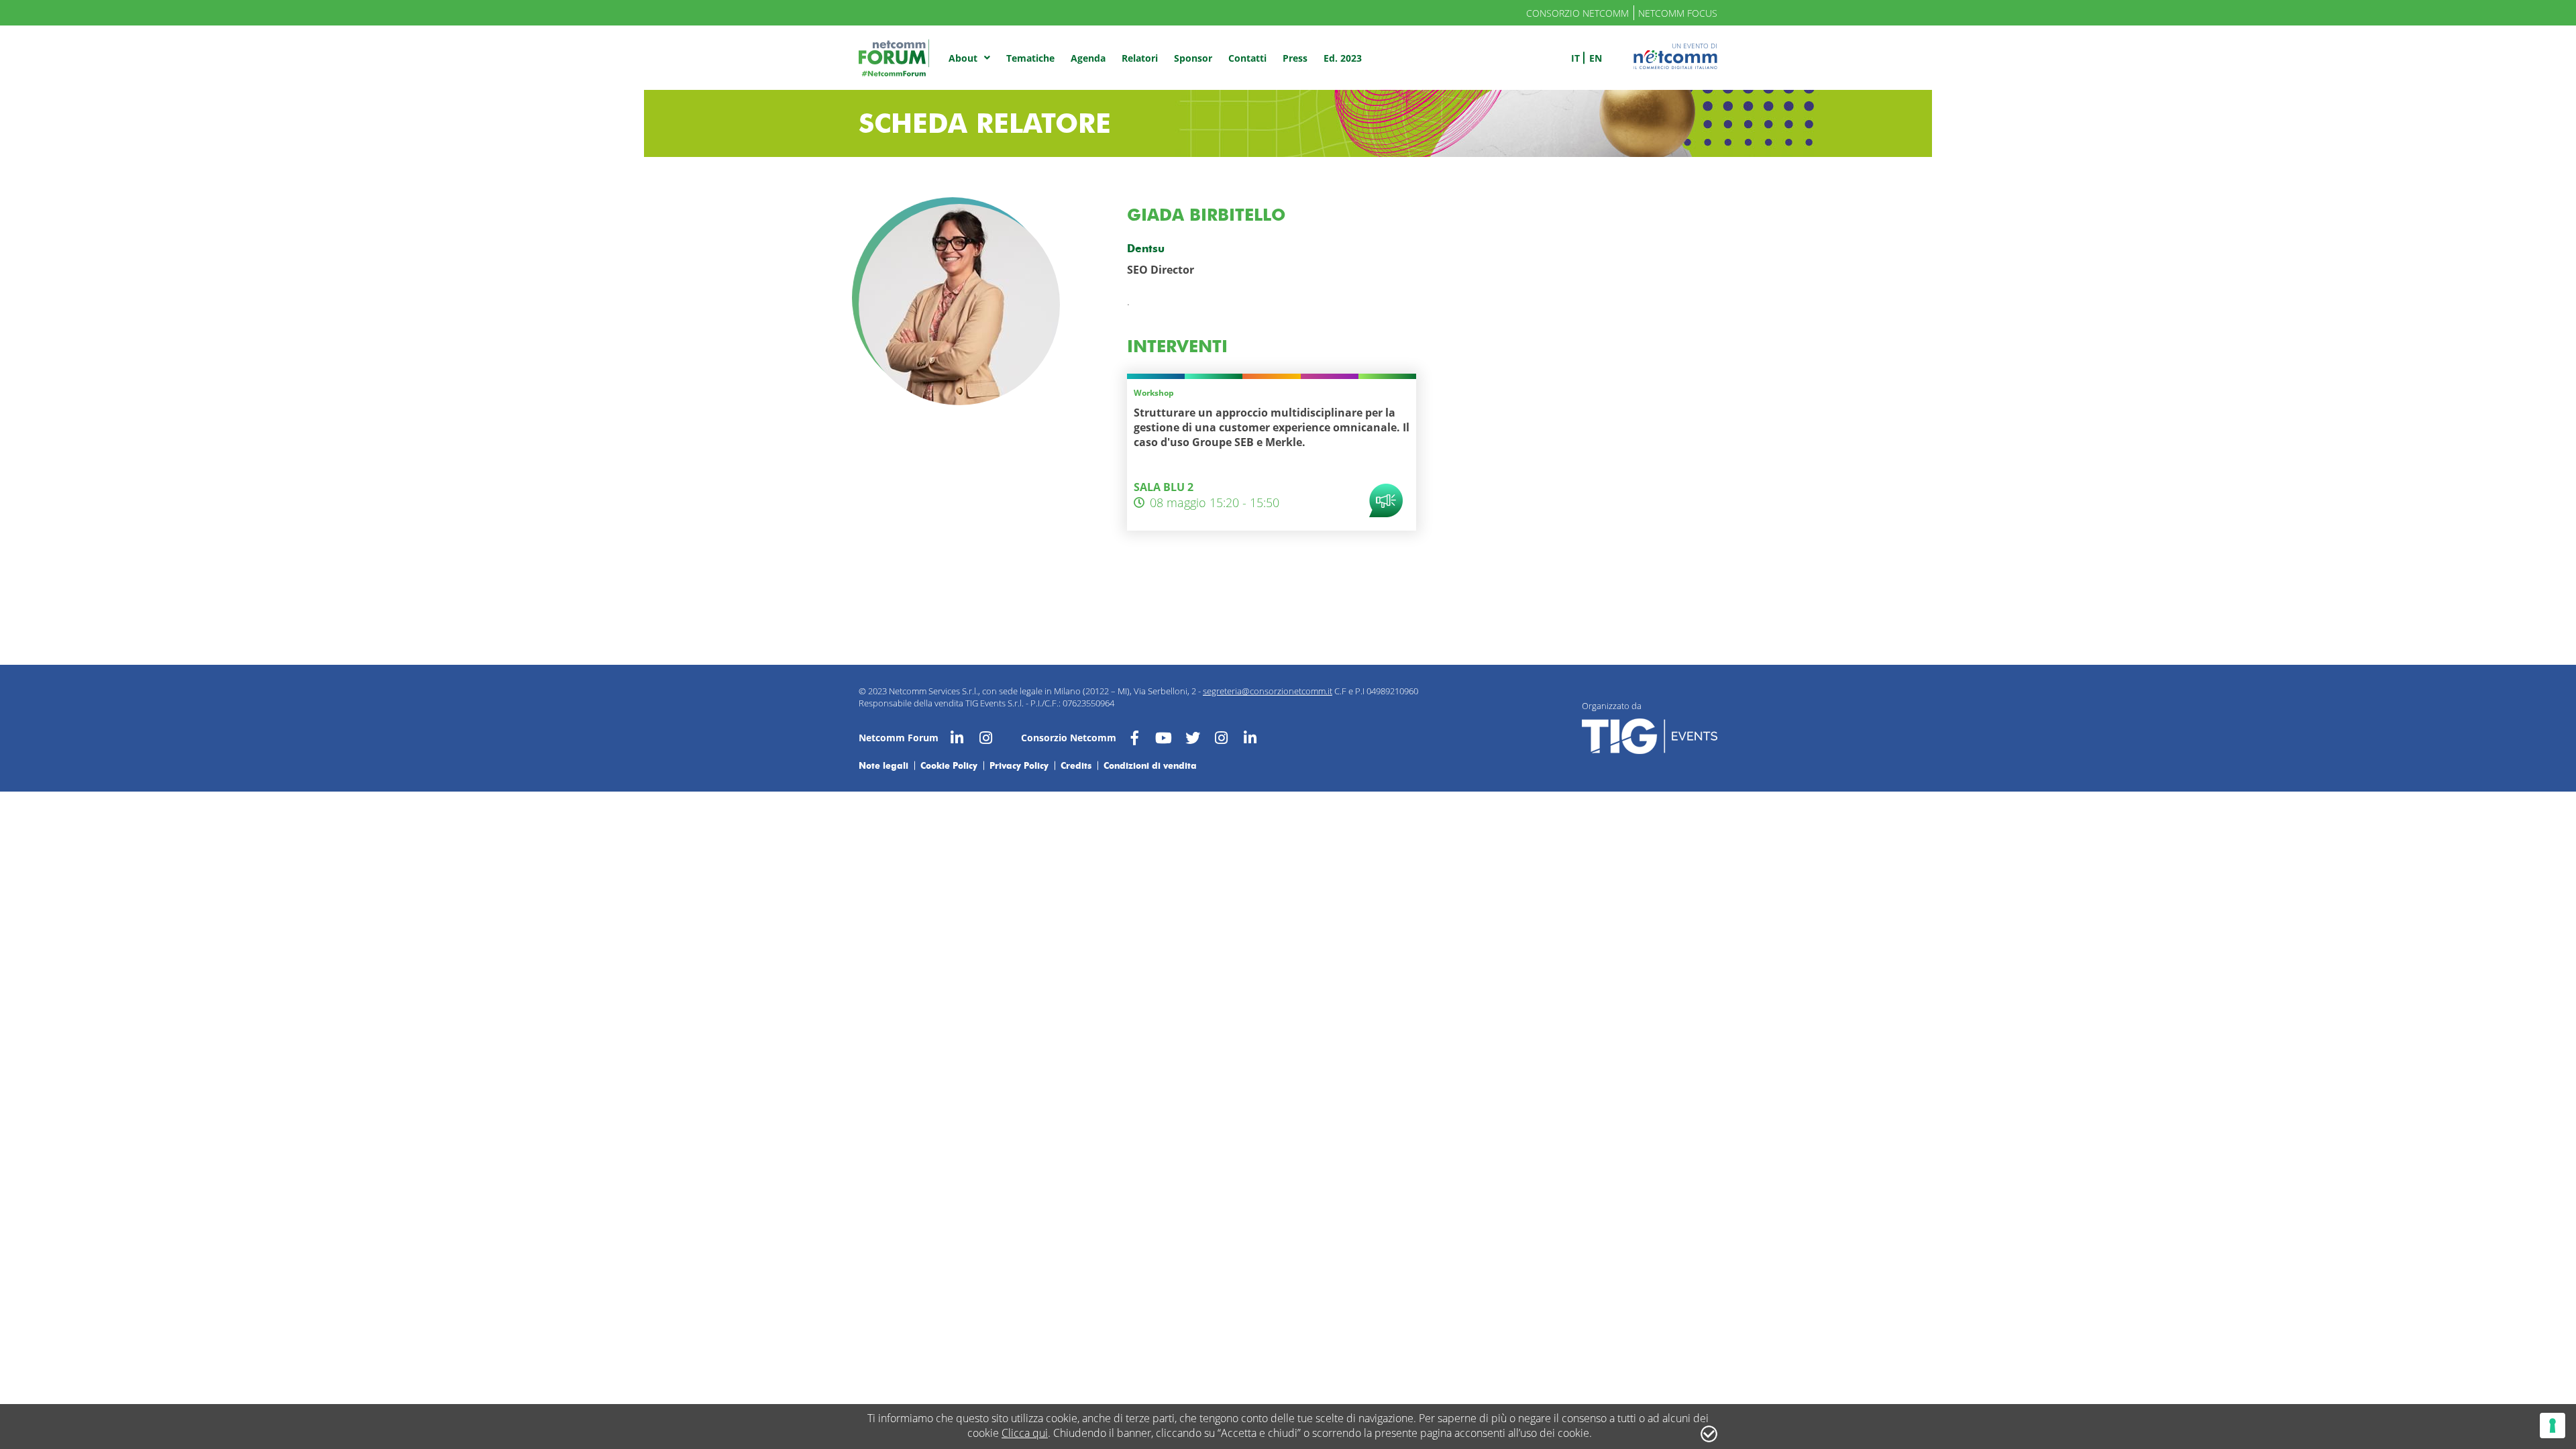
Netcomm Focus (1678, 13)
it (1575, 58)
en (1596, 58)
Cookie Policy (949, 765)
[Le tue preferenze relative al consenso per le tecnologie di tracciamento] (2553, 1426)
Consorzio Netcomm (1577, 13)
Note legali (883, 765)
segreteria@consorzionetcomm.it (1268, 691)
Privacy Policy (1019, 765)
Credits (1076, 765)
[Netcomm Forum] (894, 58)
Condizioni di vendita (1150, 765)
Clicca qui (1025, 1433)
